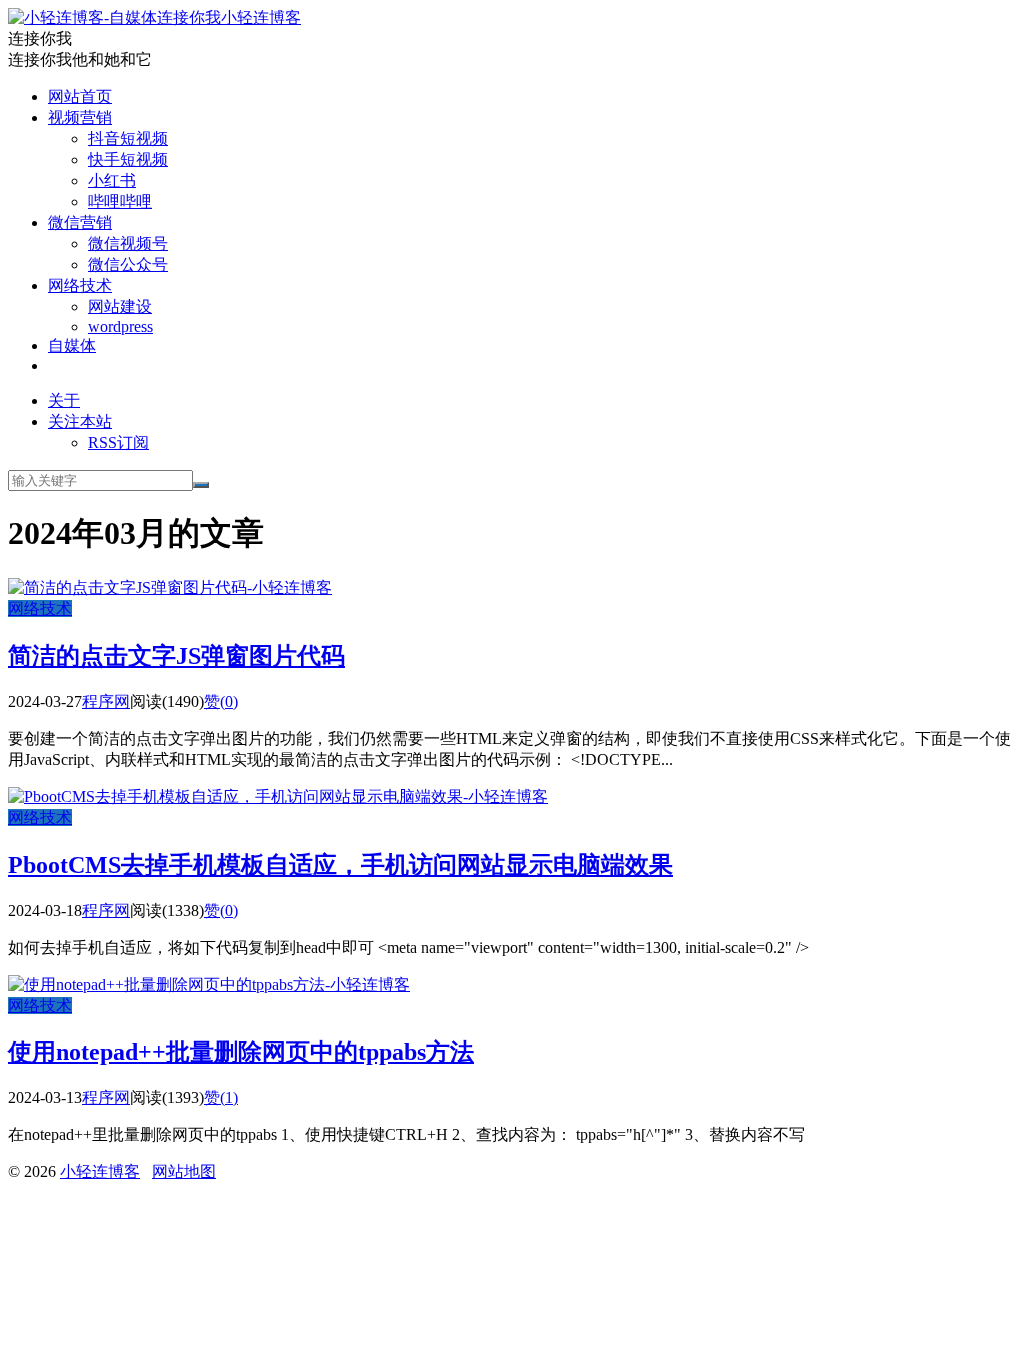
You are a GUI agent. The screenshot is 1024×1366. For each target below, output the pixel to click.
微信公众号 (128, 264)
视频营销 (80, 117)
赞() (221, 701)
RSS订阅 (118, 442)
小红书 (112, 180)
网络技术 (80, 285)
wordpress (120, 326)
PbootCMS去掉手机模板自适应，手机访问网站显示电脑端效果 (340, 865)
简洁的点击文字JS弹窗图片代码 (176, 656)
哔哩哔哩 (120, 201)
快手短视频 (128, 159)
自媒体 (72, 345)
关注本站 (80, 421)
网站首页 (80, 96)
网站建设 (120, 306)
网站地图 (184, 1171)
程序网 (106, 701)
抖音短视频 (128, 138)
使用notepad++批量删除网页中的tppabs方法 (241, 1052)
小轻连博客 (261, 17)
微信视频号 (128, 243)
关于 (64, 400)
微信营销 (80, 222)
